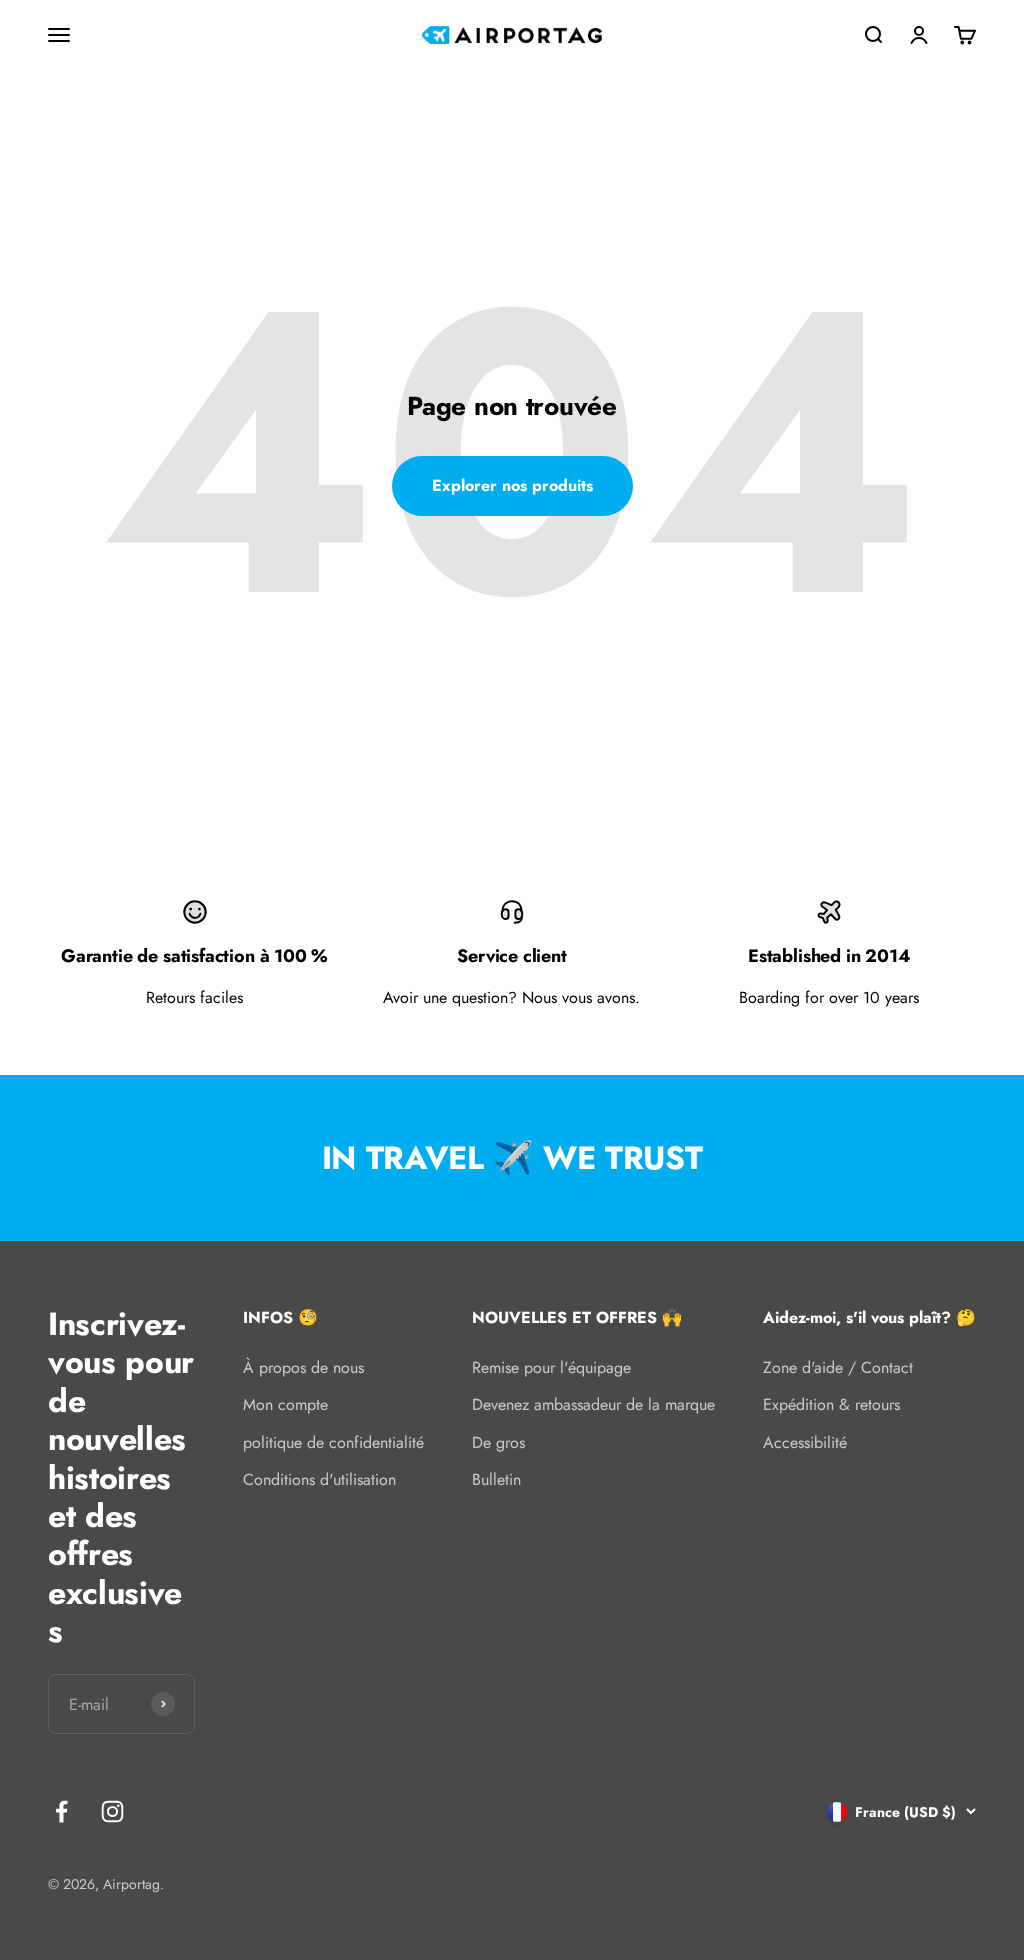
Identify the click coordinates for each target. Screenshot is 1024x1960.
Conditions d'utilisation (319, 1479)
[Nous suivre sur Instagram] (112, 1811)
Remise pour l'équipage (551, 1367)
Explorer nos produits (512, 485)
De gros (498, 1442)
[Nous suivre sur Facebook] (61, 1811)
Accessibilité (805, 1442)
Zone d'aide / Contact (838, 1367)
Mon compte (285, 1404)
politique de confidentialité (333, 1442)
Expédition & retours (831, 1404)
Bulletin (496, 1479)
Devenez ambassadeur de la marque (593, 1404)
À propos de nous (303, 1367)
